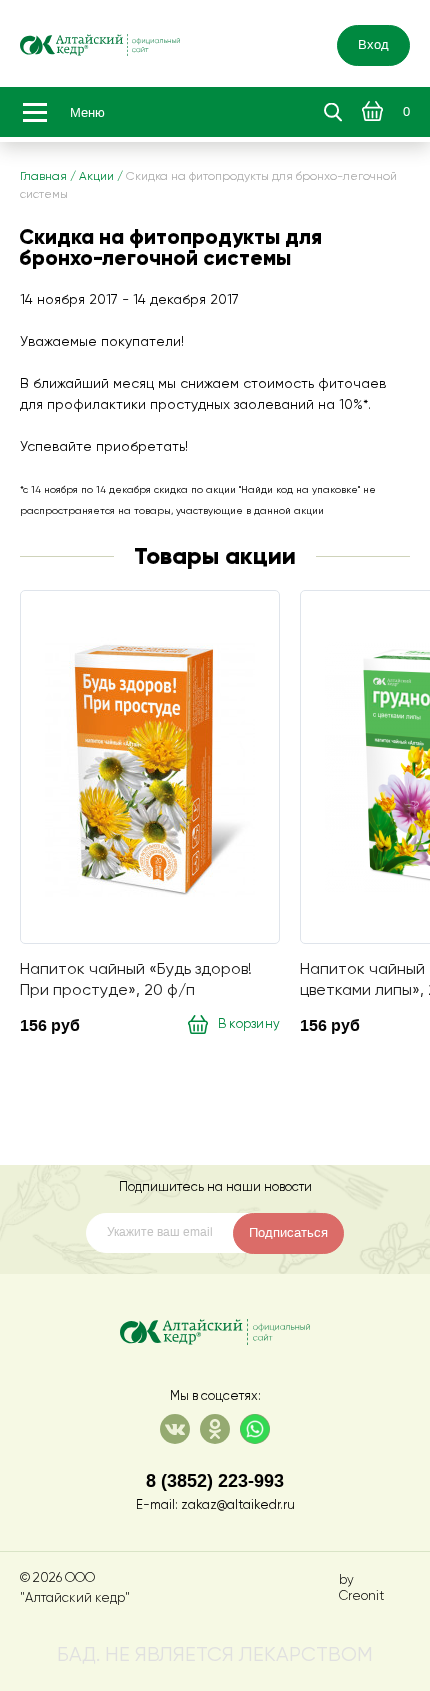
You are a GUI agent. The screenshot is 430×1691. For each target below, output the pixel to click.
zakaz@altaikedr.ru (238, 1505)
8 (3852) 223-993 (215, 1480)
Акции (96, 177)
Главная (43, 177)
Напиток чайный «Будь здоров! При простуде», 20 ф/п (136, 980)
